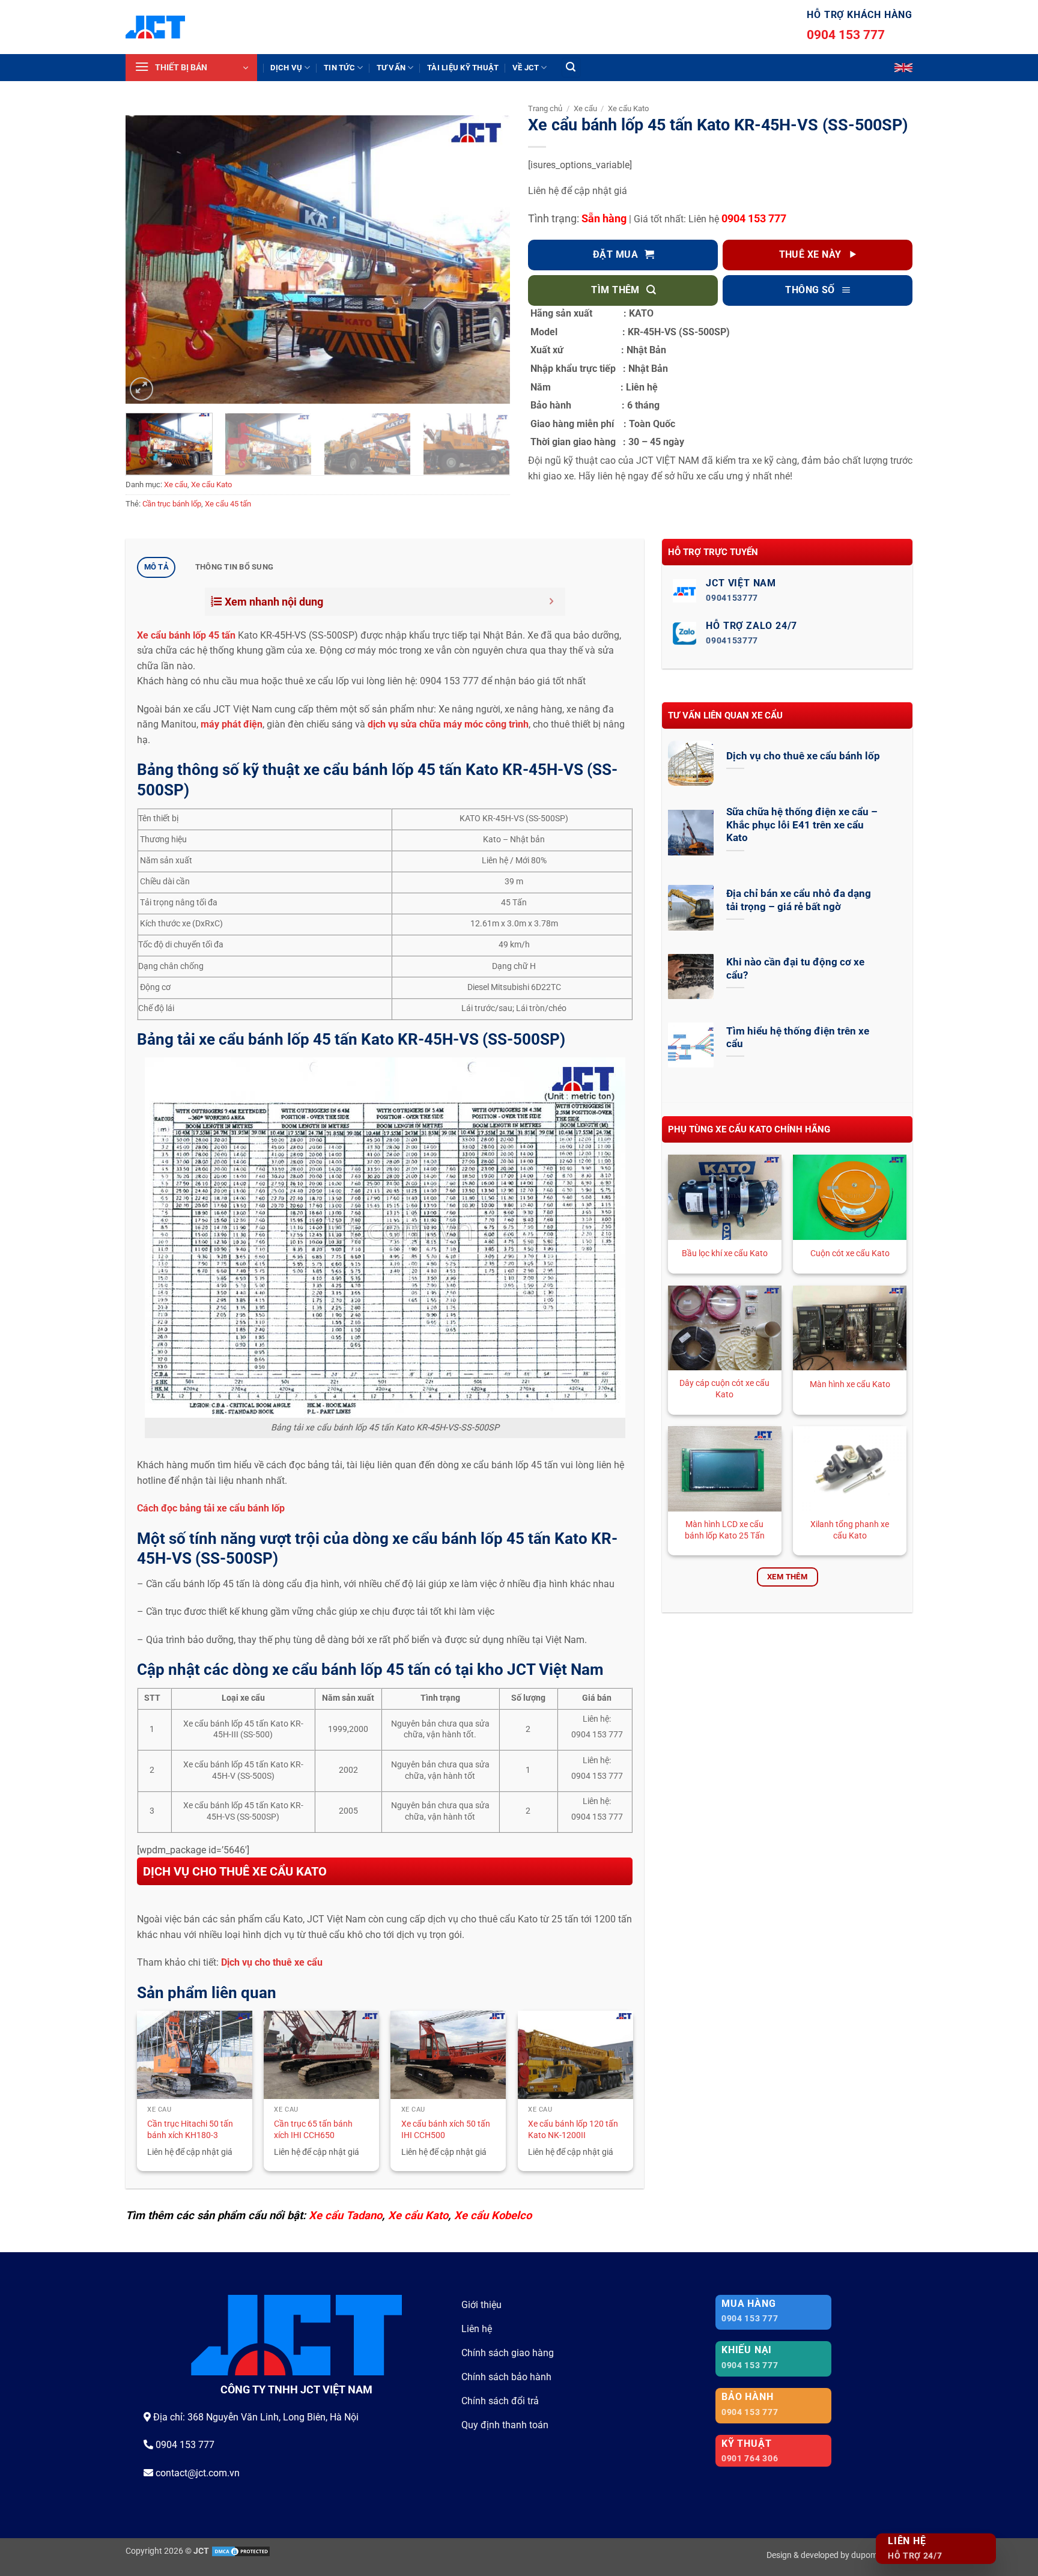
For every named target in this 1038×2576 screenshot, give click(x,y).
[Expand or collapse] (552, 602)
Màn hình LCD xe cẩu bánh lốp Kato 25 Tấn (725, 1530)
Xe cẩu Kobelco (493, 2215)
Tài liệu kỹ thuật (463, 68)
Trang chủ (545, 108)
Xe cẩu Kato (211, 485)
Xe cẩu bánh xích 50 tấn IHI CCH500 (446, 2130)
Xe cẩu (176, 485)
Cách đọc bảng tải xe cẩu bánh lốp (212, 1508)
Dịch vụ (286, 68)
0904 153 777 (846, 35)
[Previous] (148, 260)
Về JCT (526, 68)
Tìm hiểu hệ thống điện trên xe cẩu (798, 1038)
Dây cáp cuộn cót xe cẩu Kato (724, 1389)
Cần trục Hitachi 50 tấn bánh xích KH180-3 (190, 2130)
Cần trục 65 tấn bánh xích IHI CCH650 (313, 2130)
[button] (191, 68)
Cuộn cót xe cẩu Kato (850, 1253)
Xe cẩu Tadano (345, 2215)
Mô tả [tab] (156, 567)
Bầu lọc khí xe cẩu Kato (725, 1253)
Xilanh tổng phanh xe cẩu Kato (850, 1530)
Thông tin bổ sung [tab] (234, 567)
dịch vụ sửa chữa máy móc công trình (447, 724)
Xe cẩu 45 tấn (228, 504)
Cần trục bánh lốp (172, 504)
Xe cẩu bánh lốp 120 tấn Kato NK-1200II (573, 2130)
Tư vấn (391, 68)
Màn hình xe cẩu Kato (850, 1384)
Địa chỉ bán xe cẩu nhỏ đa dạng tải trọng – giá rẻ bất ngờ (799, 900)
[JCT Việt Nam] (155, 27)
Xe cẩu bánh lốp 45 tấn (186, 635)
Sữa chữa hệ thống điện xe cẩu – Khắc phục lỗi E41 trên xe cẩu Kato (802, 825)
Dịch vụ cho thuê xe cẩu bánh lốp (803, 756)
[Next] (487, 260)
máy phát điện (232, 724)
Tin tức (339, 68)
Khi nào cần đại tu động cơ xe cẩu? (795, 969)
